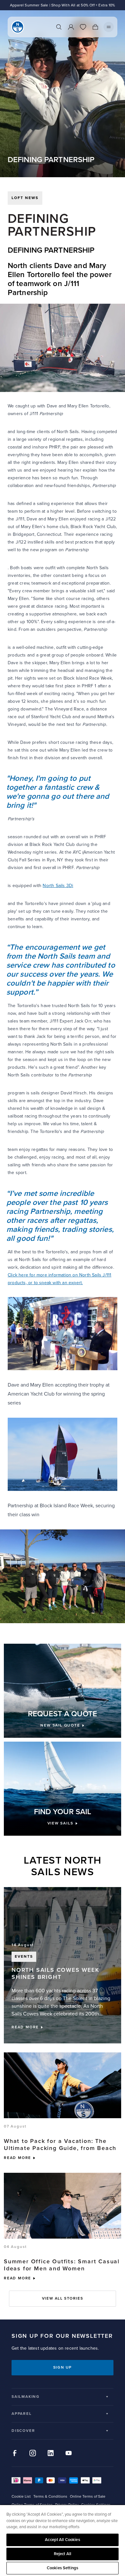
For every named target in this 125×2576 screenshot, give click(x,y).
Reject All (63, 2554)
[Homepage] (18, 27)
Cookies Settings (63, 2568)
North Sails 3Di (58, 886)
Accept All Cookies (62, 2540)
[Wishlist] (83, 27)
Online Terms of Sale (88, 2497)
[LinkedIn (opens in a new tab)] (51, 2453)
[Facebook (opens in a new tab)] (15, 2453)
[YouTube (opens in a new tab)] (69, 2453)
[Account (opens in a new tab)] (71, 27)
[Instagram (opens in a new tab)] (33, 2453)
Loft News (25, 198)
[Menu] (109, 27)
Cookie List (21, 2497)
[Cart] (95, 27)
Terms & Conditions (50, 2497)
